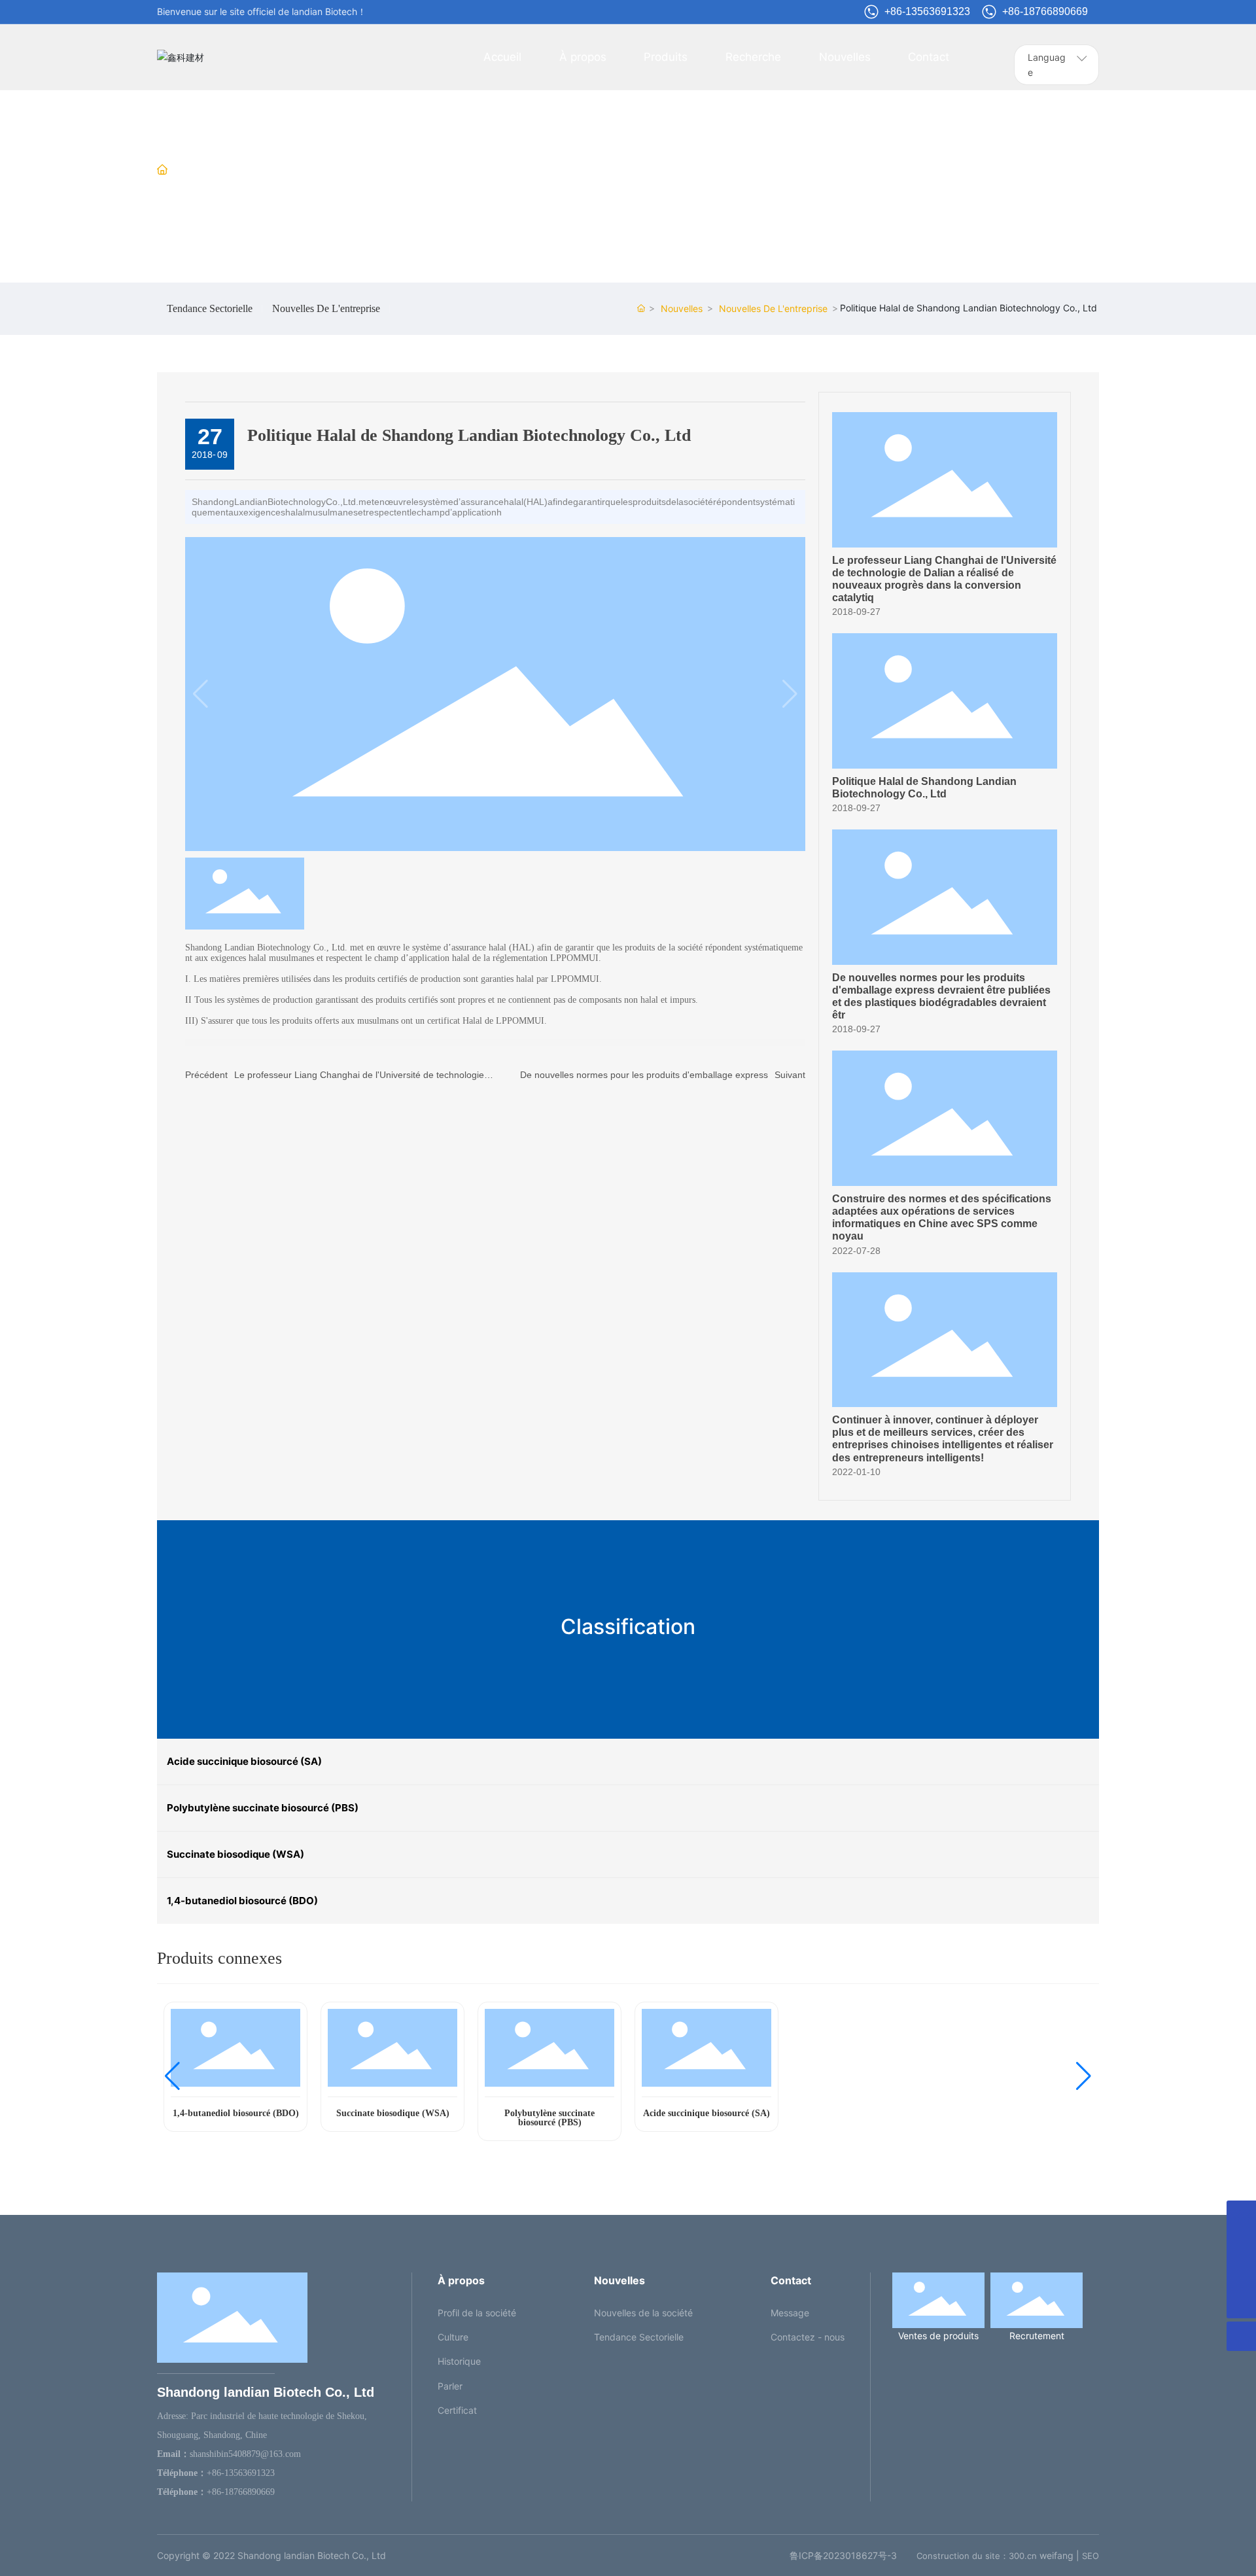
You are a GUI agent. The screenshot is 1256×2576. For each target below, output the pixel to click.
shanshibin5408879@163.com (245, 2454)
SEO (1090, 2556)
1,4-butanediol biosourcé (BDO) (236, 2113)
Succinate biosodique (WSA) (393, 2113)
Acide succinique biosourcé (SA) (706, 2113)
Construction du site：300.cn (977, 2556)
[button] (172, 2076)
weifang (1056, 2555)
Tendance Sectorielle (210, 309)
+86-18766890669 (1045, 11)
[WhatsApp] (1241, 2274)
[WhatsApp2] (1241, 2245)
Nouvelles (276, 170)
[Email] (1241, 2215)
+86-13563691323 (927, 11)
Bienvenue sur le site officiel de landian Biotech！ (262, 11)
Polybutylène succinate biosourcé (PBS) (549, 2118)
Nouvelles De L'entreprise (375, 170)
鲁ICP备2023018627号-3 (843, 2555)
